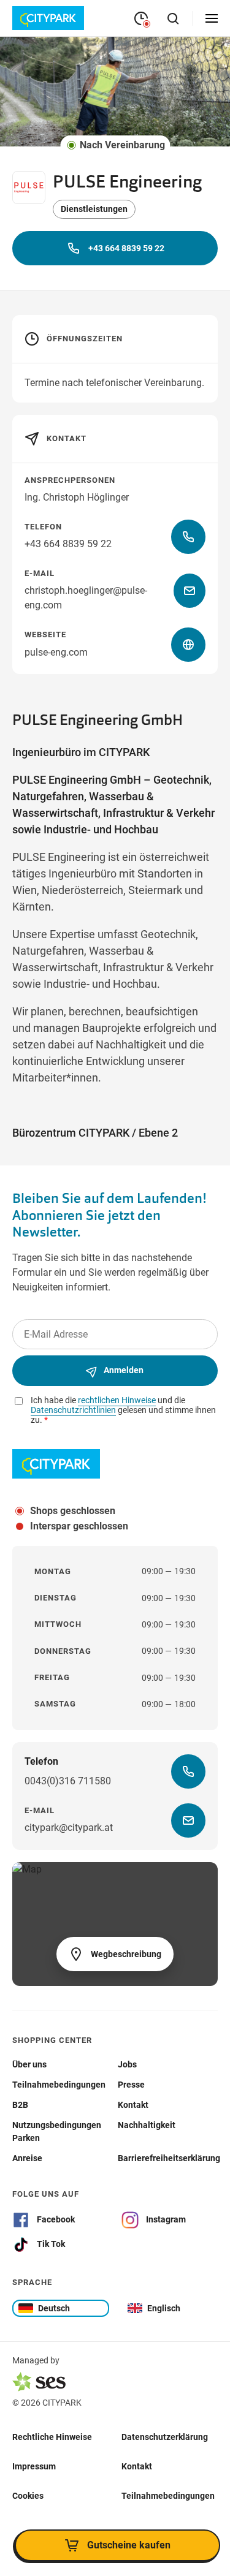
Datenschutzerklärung (165, 2436)
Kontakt (137, 2466)
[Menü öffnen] (212, 18)
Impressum (34, 2466)
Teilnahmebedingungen (168, 2495)
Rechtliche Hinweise (52, 2436)
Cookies (28, 2495)
